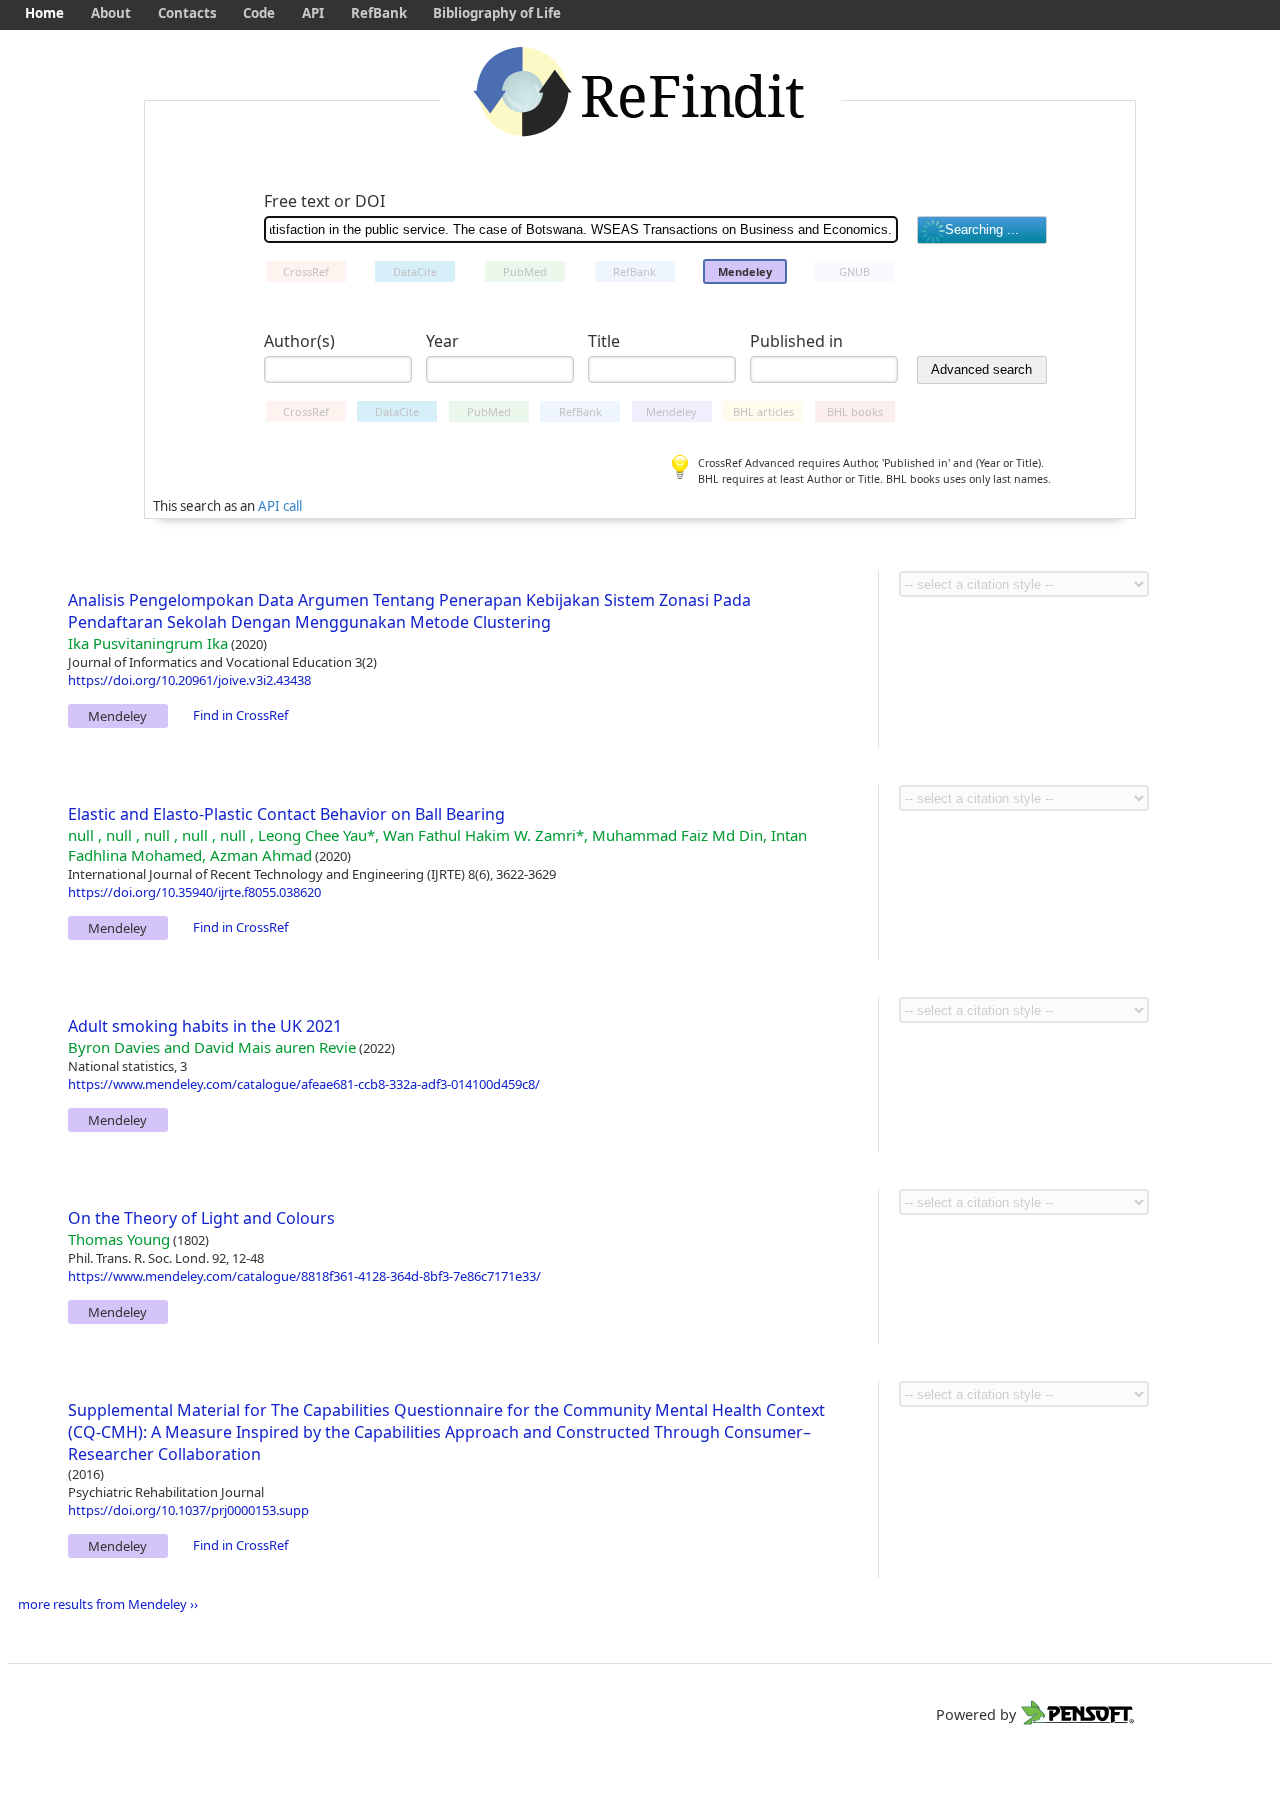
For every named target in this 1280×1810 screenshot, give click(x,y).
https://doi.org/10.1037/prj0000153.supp (188, 1510)
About (111, 13)
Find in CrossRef (240, 715)
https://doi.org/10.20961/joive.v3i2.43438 (189, 680)
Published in (796, 341)
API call (280, 506)
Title (604, 341)
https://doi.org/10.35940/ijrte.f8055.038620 (194, 892)
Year (442, 341)
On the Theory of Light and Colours (201, 1218)
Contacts (187, 13)
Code (259, 13)
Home (44, 13)
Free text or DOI (324, 201)
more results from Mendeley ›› (108, 1604)
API (313, 13)
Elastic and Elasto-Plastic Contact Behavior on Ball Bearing (286, 814)
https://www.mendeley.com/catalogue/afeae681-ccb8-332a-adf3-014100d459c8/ (304, 1084)
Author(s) (299, 341)
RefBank (379, 13)
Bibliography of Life (497, 13)
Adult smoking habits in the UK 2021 (205, 1026)
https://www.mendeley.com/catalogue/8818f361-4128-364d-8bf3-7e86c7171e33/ (304, 1276)
